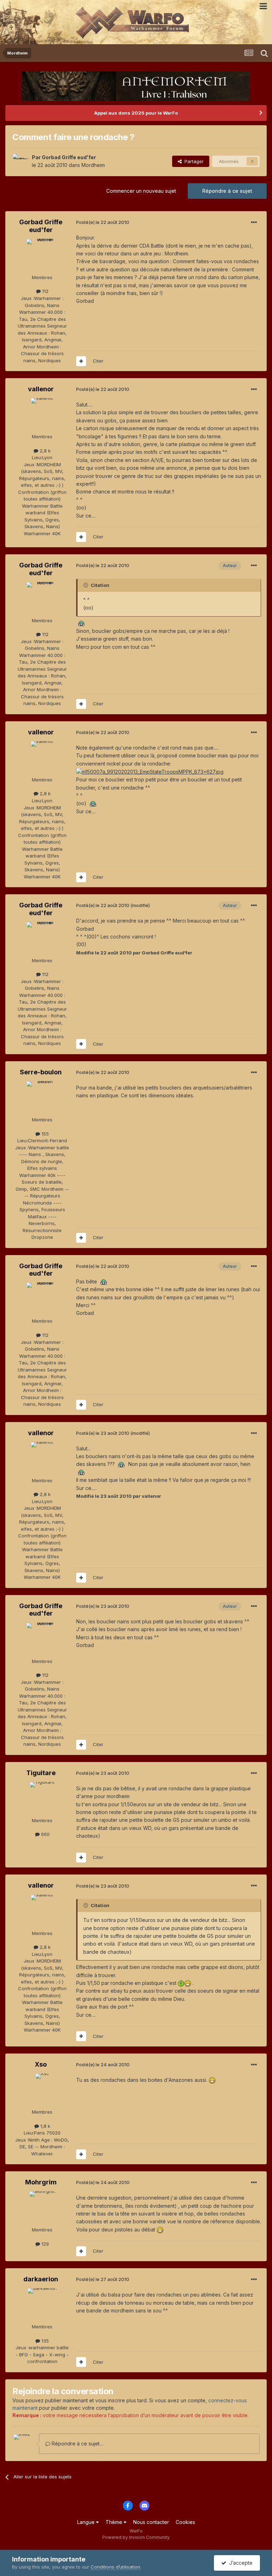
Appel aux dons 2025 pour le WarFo (136, 113)
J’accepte (239, 2563)
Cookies (185, 2522)
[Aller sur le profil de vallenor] (42, 414)
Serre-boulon (41, 1072)
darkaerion (41, 2279)
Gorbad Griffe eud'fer (69, 157)
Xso (41, 2064)
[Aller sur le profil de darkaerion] (42, 2304)
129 (44, 2244)
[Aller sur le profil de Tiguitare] (42, 1798)
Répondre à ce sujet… (77, 2444)
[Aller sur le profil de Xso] (42, 2089)
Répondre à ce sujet (227, 191)
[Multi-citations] (81, 361)
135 (44, 2341)
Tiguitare (41, 1773)
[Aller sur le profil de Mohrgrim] (42, 2207)
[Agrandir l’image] (81, 623)
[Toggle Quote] (86, 585)
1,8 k (45, 2126)
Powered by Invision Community (136, 2537)
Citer (98, 361)
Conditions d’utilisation (115, 2567)
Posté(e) (103, 222)
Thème (115, 2522)
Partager (193, 161)
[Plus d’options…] (254, 223)
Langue (87, 2522)
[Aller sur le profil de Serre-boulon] (42, 1097)
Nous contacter (151, 2522)
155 (44, 1134)
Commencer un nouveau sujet (141, 191)
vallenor (41, 389)
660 (45, 1834)
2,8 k (44, 451)
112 (45, 291)
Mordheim (93, 165)
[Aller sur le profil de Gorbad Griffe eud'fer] (20, 161)
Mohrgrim (41, 2182)
